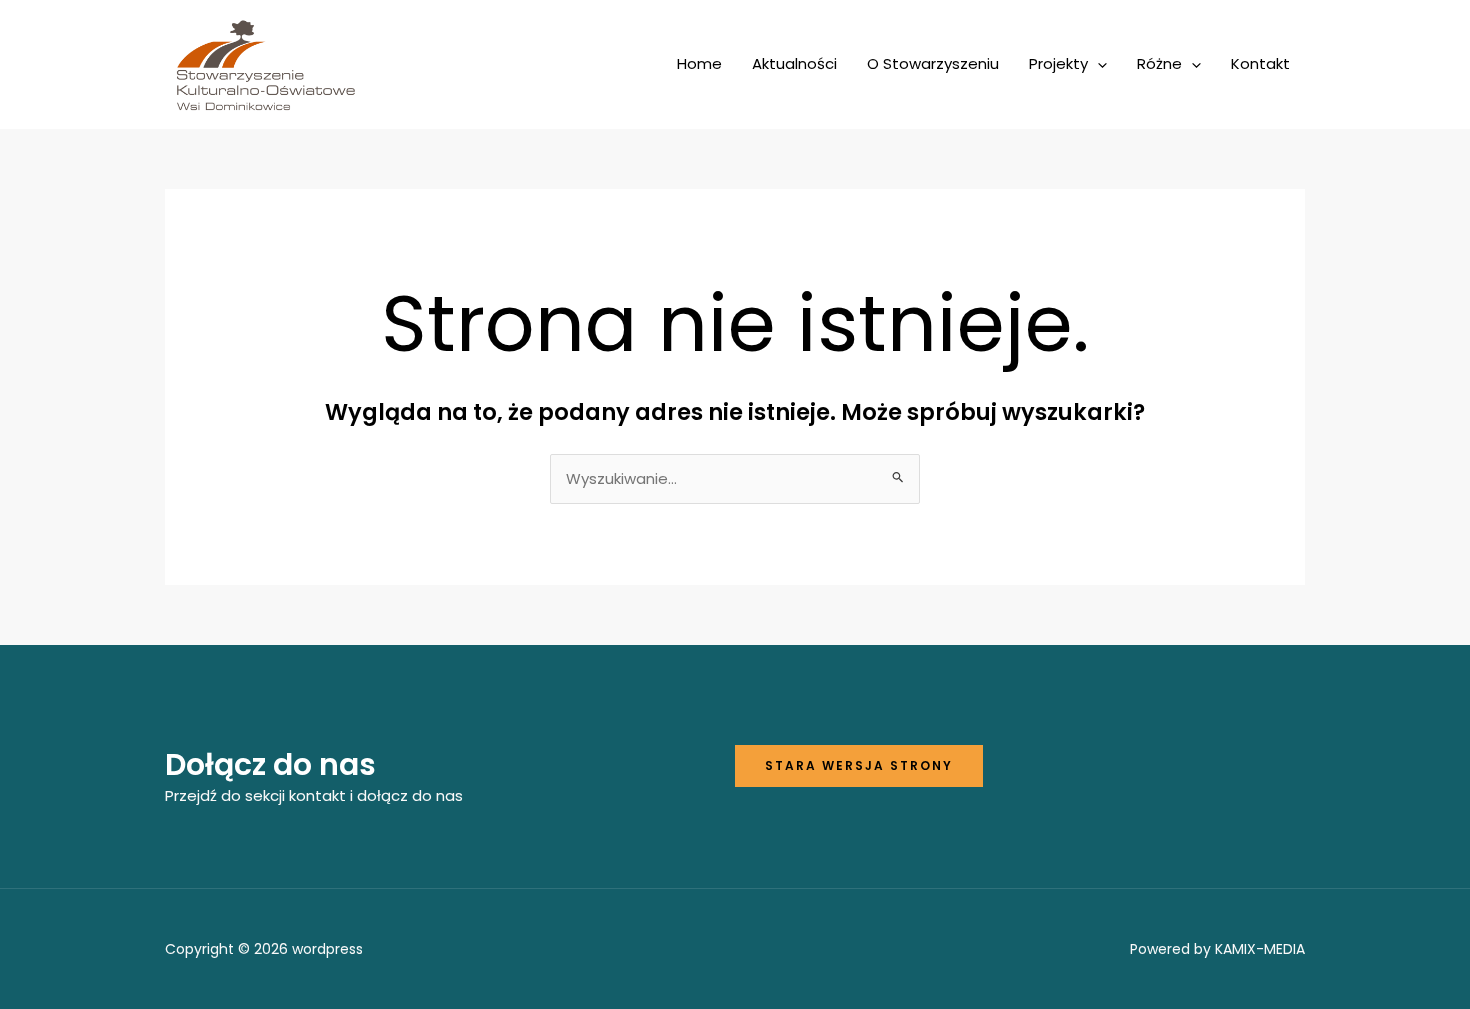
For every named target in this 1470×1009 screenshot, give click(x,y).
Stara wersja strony (859, 765)
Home (699, 63)
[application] (1097, 64)
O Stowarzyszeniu (933, 63)
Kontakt (1260, 63)
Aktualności (794, 63)
